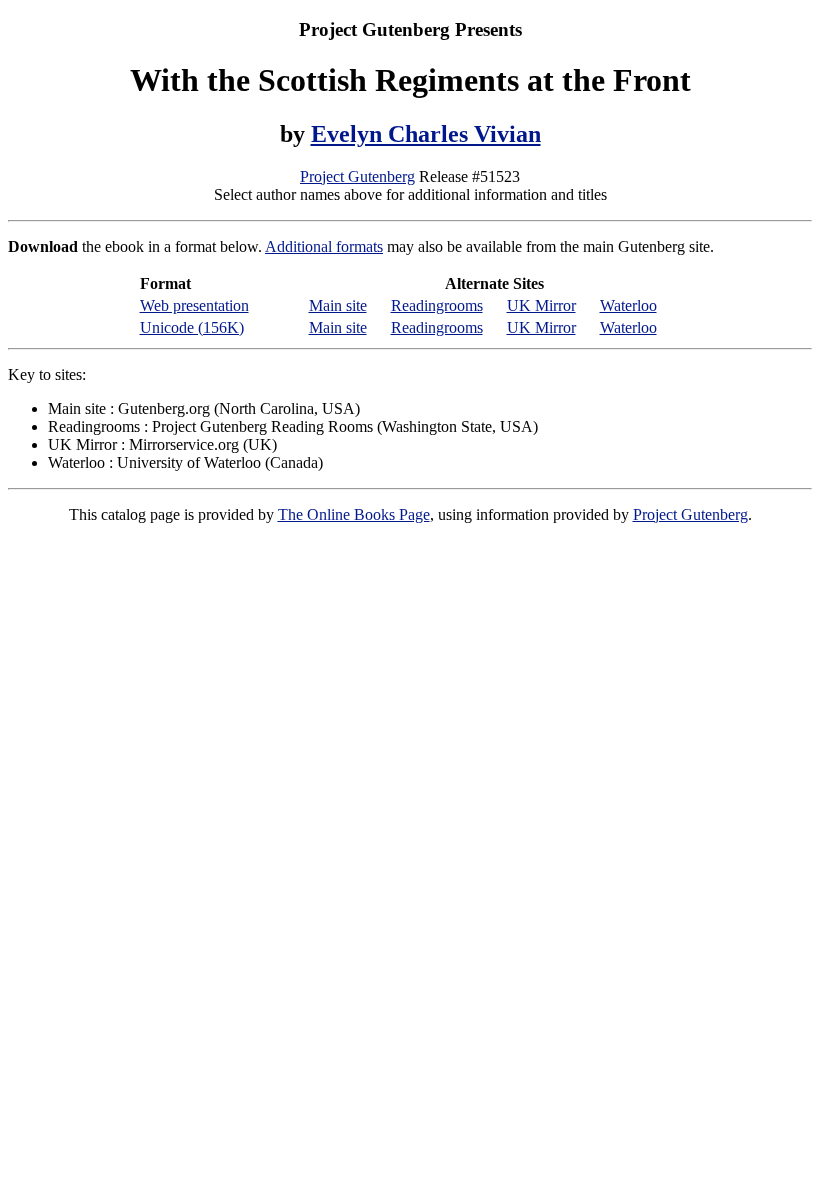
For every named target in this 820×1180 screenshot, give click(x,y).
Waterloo (628, 305)
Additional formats (324, 246)
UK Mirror (541, 305)
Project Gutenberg (357, 176)
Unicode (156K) (192, 327)
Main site (338, 305)
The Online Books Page (354, 514)
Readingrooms (437, 305)
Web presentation (194, 305)
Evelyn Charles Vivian (426, 134)
